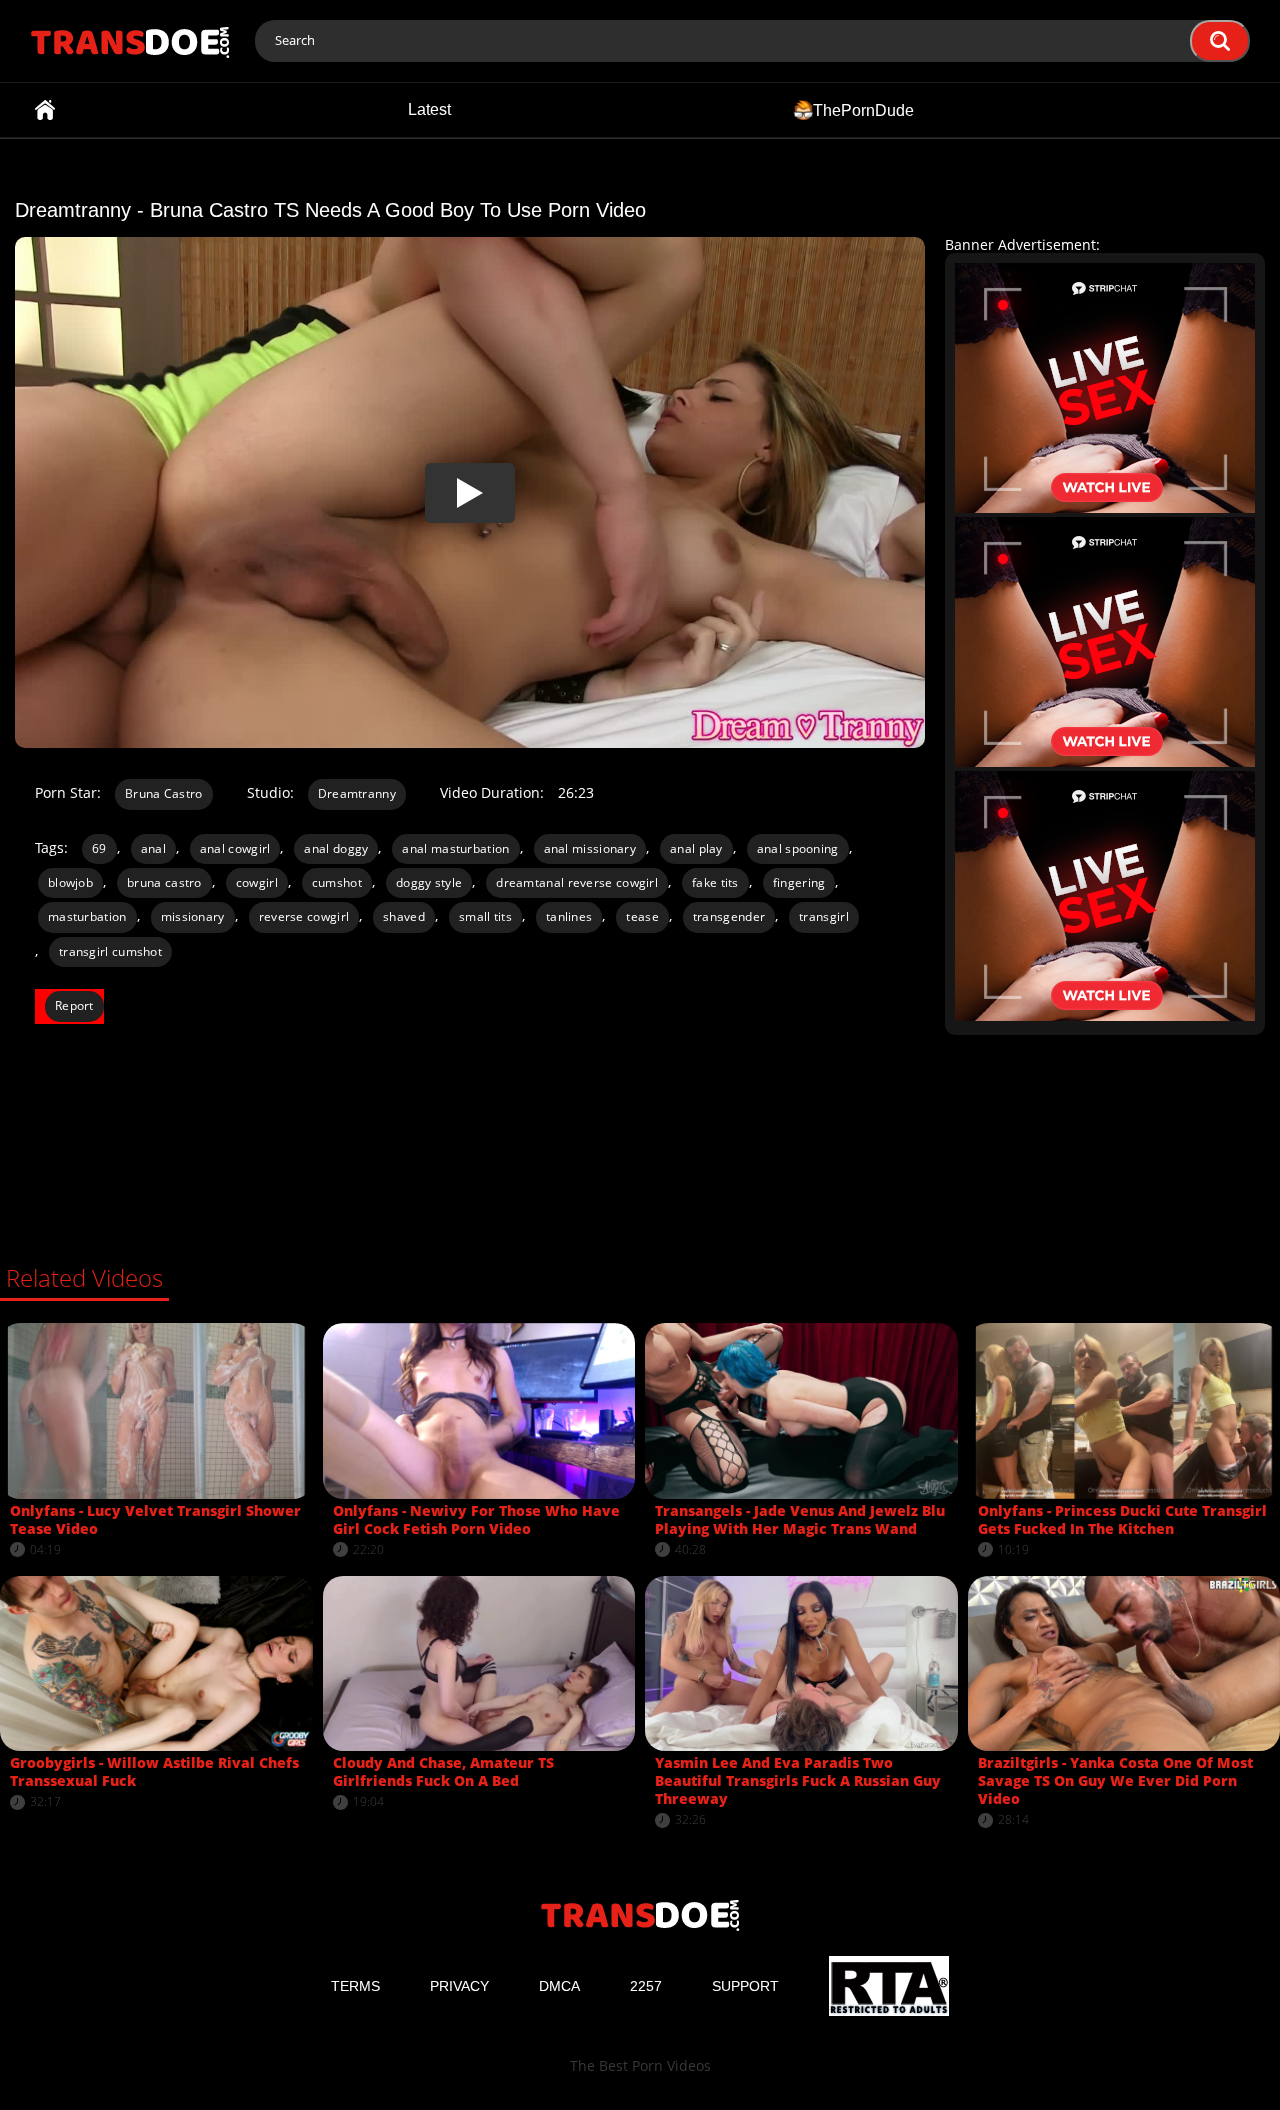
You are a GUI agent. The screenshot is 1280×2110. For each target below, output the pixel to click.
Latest (429, 109)
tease (642, 916)
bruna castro (164, 882)
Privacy (459, 1986)
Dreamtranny (357, 793)
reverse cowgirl (304, 916)
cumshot (337, 882)
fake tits (715, 882)
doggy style (429, 882)
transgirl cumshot (110, 951)
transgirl (824, 916)
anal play (696, 848)
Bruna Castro (164, 793)
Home (45, 110)
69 (99, 848)
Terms (355, 1986)
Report (74, 1005)
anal (153, 848)
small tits (485, 916)
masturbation (87, 916)
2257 (646, 1986)
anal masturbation (455, 848)
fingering (799, 882)
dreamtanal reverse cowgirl (577, 882)
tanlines (569, 916)
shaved (404, 916)
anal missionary (590, 848)
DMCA (559, 1986)
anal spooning (798, 848)
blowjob (70, 882)
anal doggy (336, 848)
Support (745, 1986)
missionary (193, 916)
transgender (729, 916)
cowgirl (257, 882)
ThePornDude (863, 109)
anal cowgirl (235, 848)
